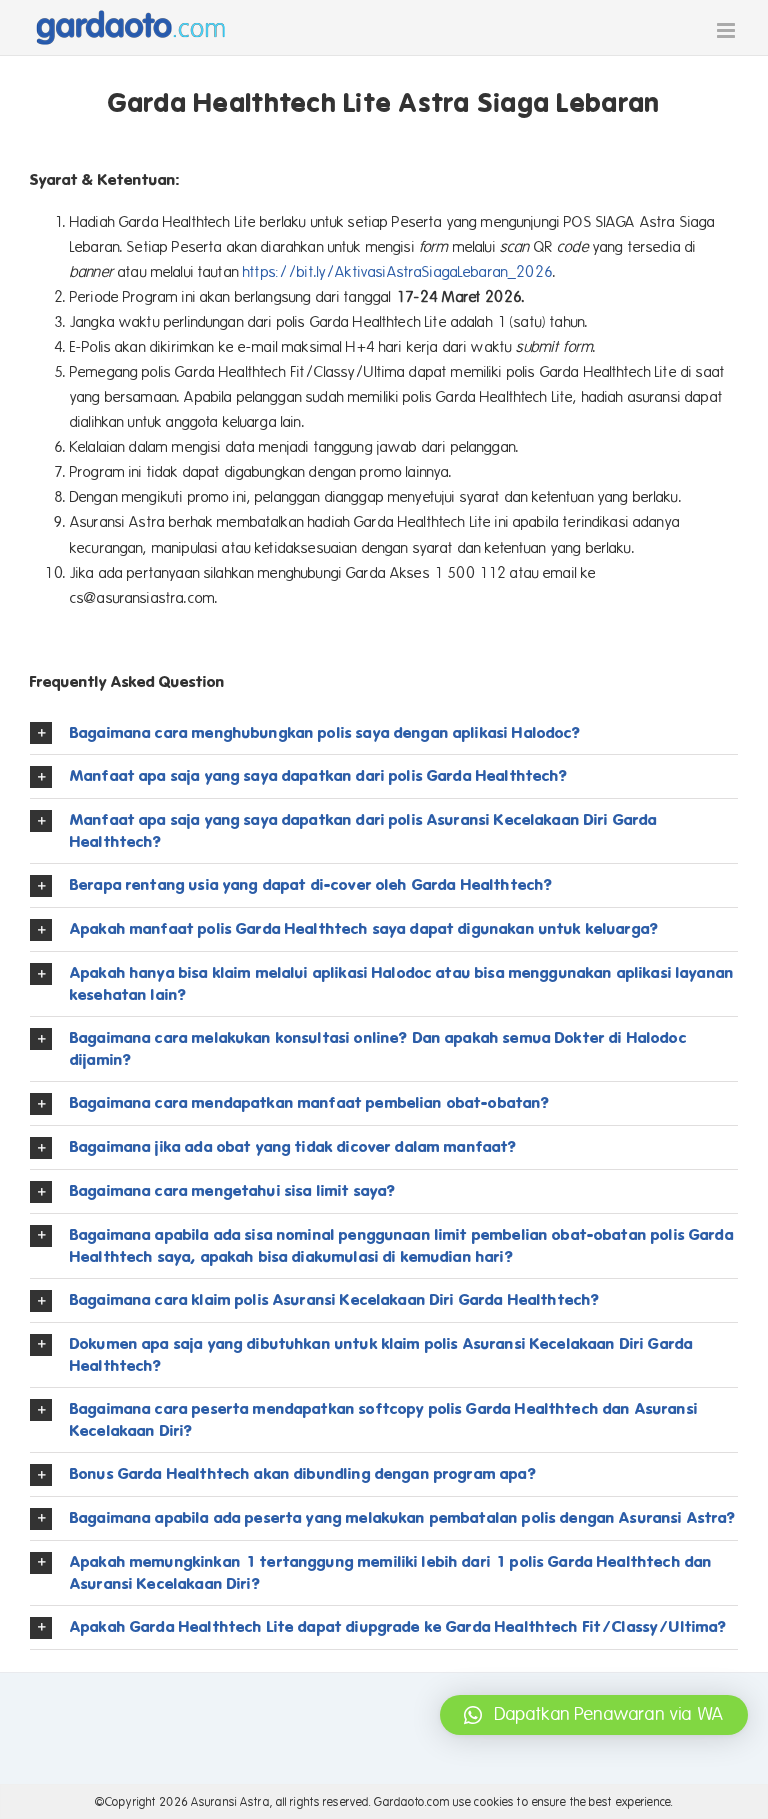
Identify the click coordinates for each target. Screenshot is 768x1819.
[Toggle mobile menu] (727, 30)
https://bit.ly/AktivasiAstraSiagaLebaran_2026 (398, 272)
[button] (384, 733)
